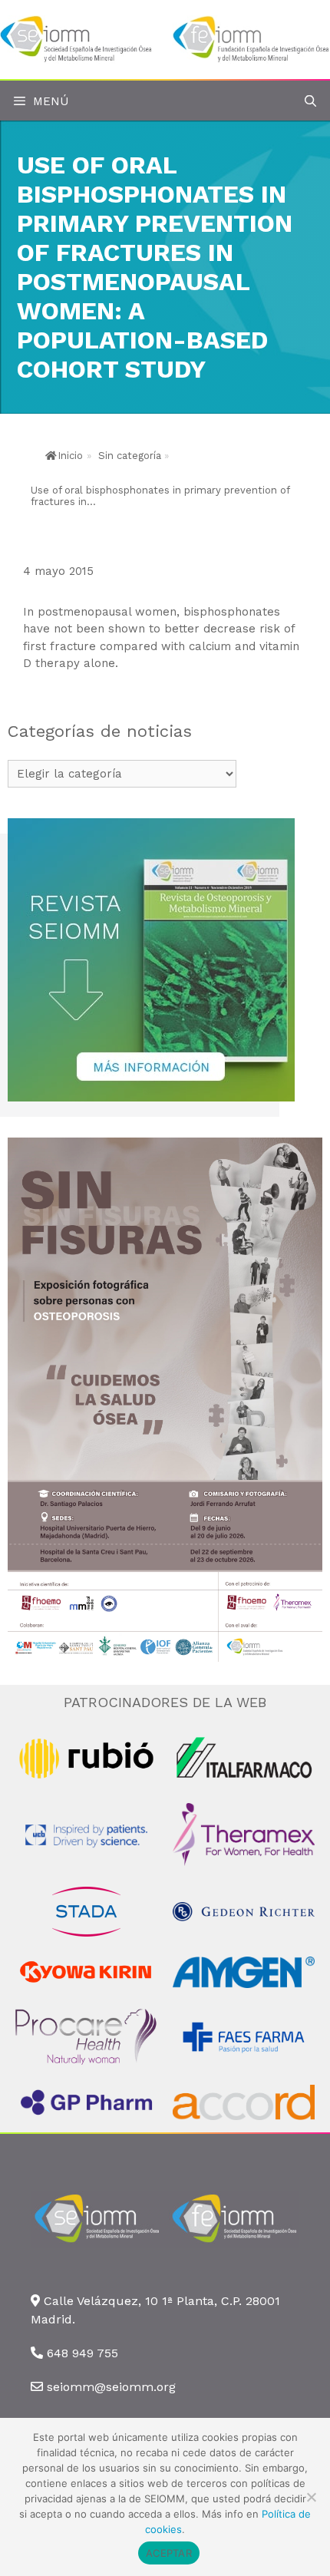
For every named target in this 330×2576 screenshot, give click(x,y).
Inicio (70, 456)
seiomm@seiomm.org (111, 2387)
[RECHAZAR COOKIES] (311, 2497)
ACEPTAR (169, 2553)
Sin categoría (130, 456)
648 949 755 (82, 2353)
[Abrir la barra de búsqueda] (310, 102)
